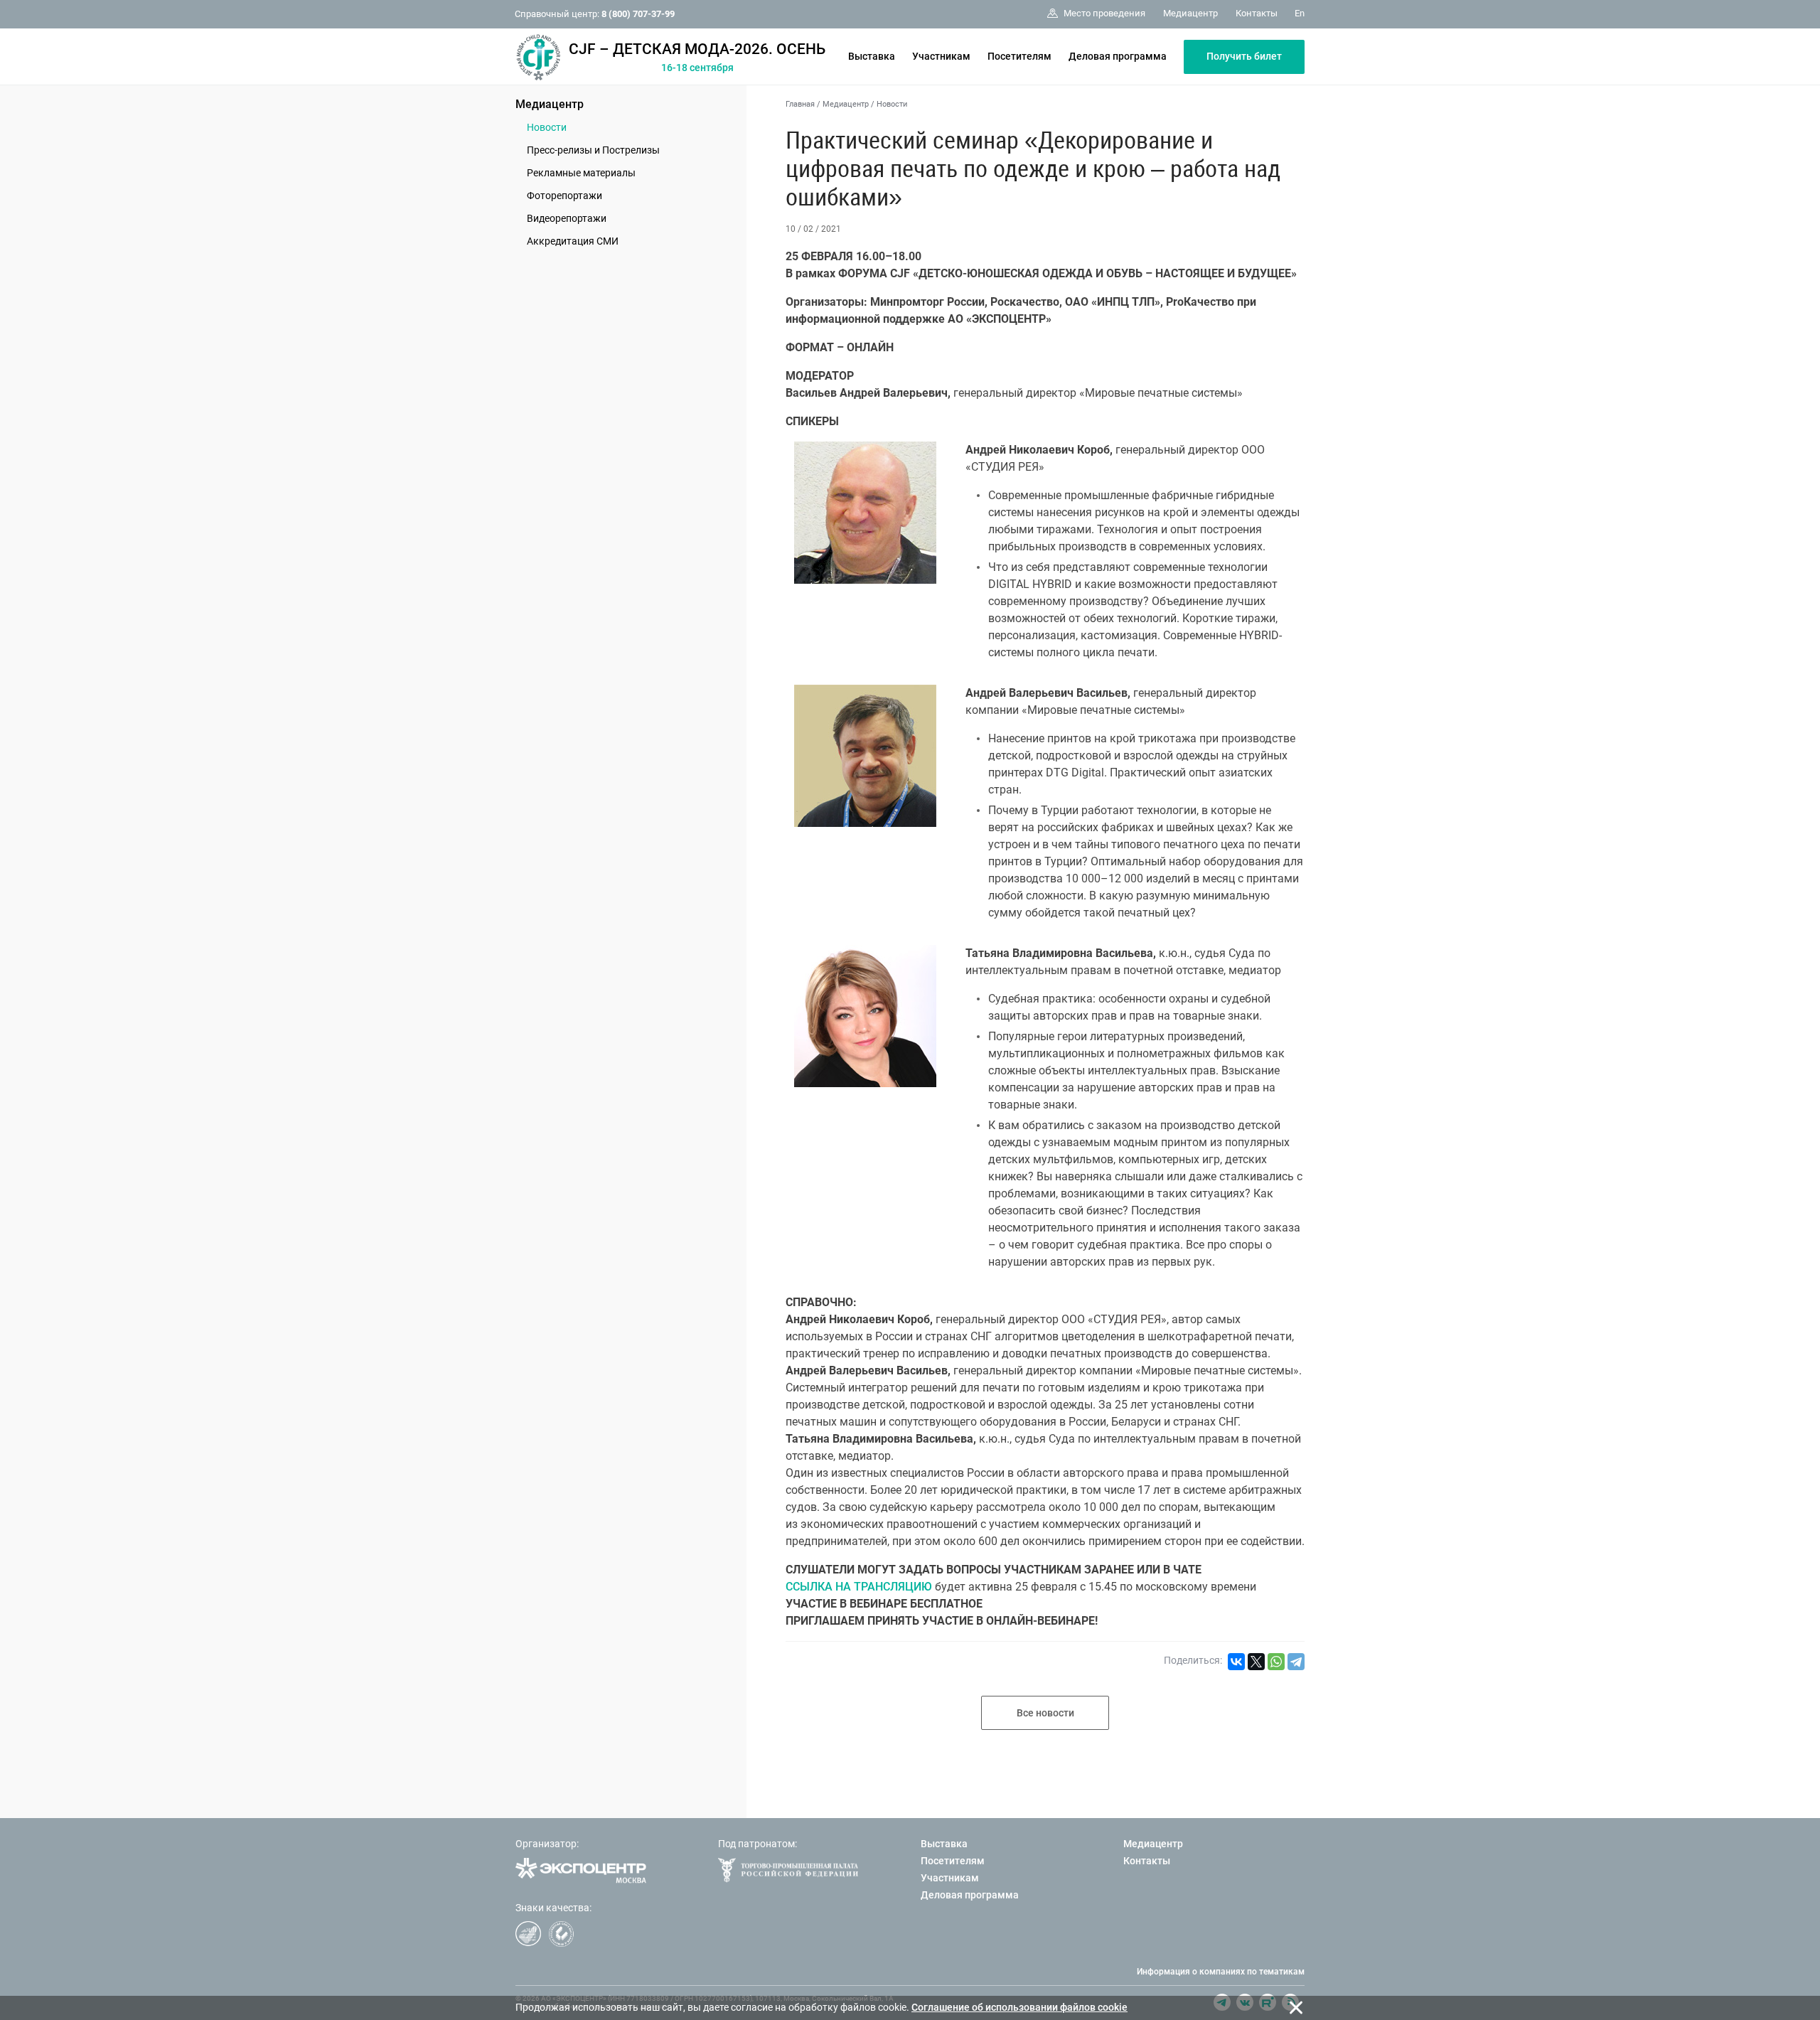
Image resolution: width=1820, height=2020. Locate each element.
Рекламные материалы (581, 173)
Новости (547, 127)
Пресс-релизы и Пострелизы (593, 150)
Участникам (941, 56)
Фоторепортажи (564, 196)
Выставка (872, 56)
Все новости (1045, 1713)
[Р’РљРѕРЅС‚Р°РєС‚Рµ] (1236, 1662)
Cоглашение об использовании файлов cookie (1019, 2007)
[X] (1256, 1662)
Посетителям (1019, 56)
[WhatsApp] (1276, 1662)
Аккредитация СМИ (573, 241)
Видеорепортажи (567, 218)
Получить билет (1244, 56)
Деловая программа (1118, 56)
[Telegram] (1296, 1662)
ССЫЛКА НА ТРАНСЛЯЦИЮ (859, 1587)
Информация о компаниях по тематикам (1221, 1972)
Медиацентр (550, 104)
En (1300, 13)
